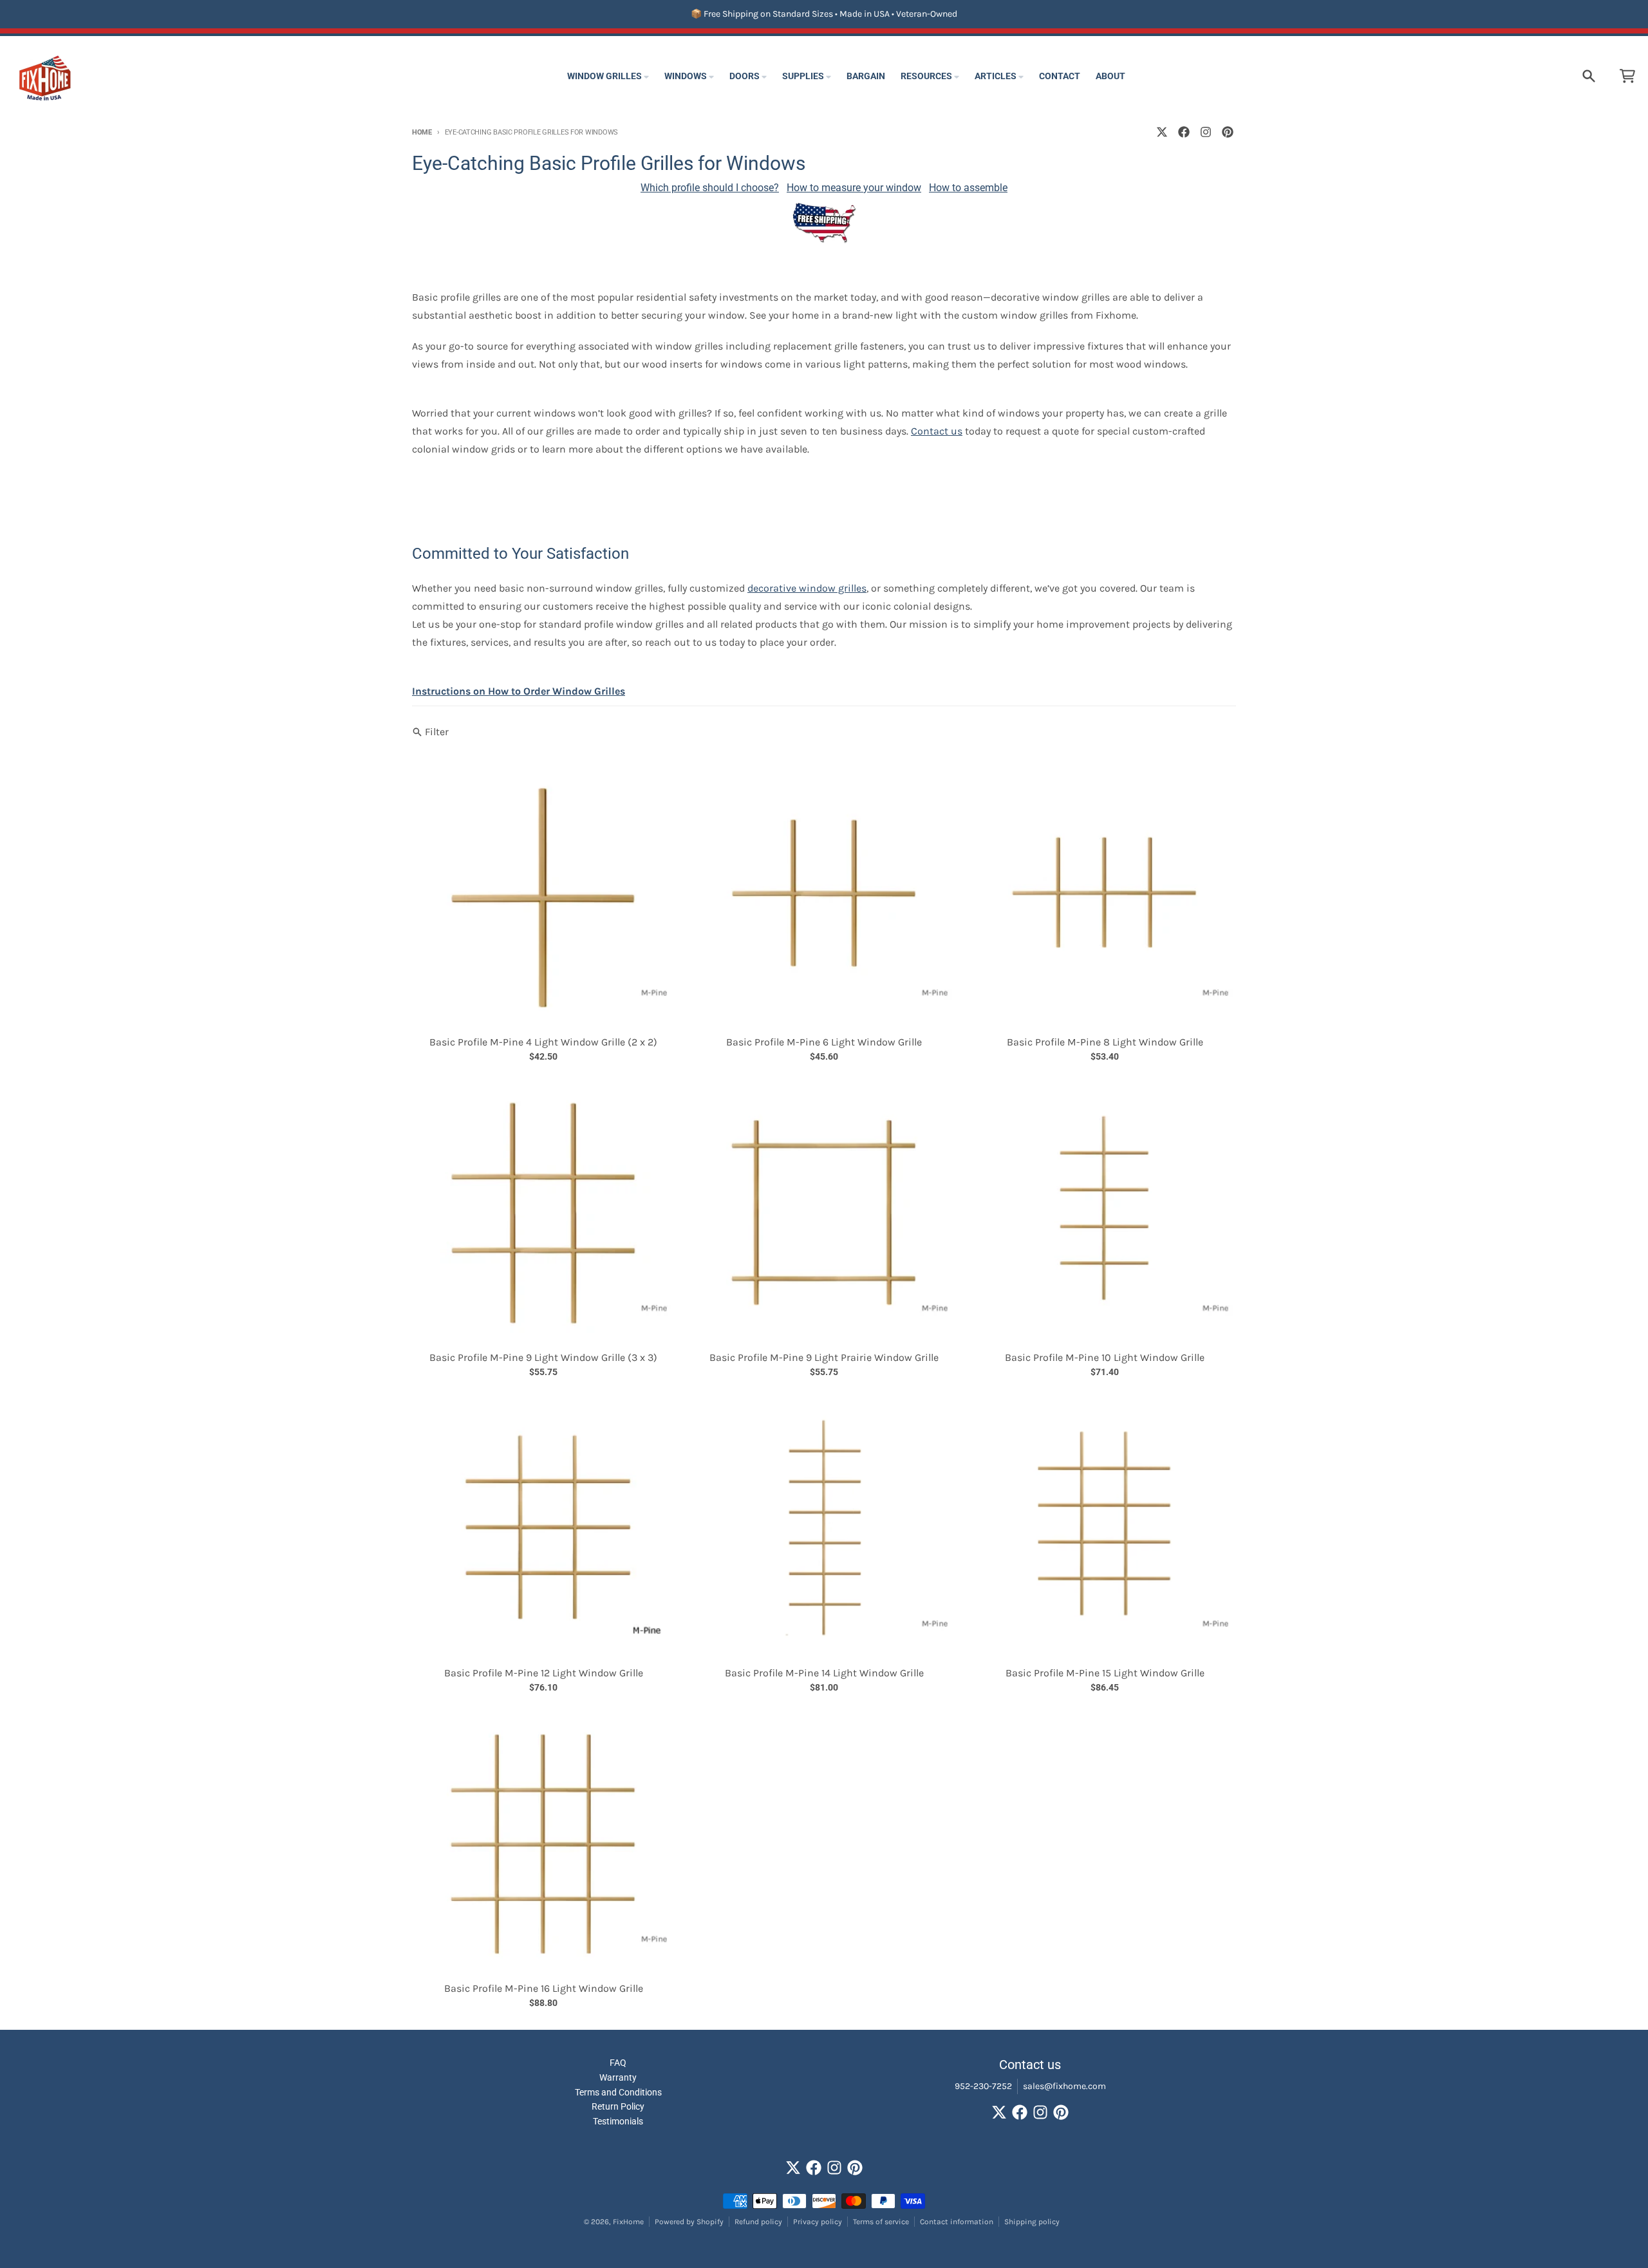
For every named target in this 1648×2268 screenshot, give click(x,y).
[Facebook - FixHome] (1184, 132)
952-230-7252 (983, 2086)
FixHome (628, 2222)
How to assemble (968, 188)
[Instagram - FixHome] (1206, 132)
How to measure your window (854, 188)
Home (422, 132)
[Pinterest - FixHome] (1228, 132)
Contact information (957, 2222)
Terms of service (881, 2222)
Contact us (937, 431)
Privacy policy (818, 2222)
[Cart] (1627, 76)
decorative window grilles (807, 588)
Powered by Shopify (689, 2222)
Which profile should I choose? (710, 188)
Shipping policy (1032, 2222)
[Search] (1589, 76)
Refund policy (758, 2222)
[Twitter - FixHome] (1162, 132)
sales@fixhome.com (1064, 2086)
